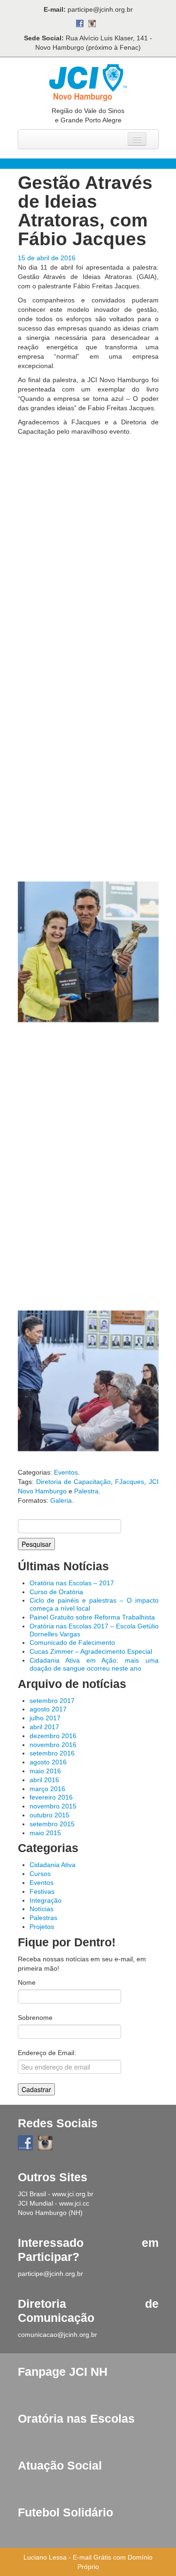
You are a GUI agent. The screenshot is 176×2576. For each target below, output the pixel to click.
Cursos (40, 1874)
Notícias (42, 1909)
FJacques (130, 1482)
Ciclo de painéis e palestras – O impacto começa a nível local (94, 1604)
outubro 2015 (50, 1815)
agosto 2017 (48, 1709)
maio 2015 (45, 1833)
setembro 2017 (52, 1701)
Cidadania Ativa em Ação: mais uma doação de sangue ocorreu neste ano (94, 1664)
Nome (27, 1982)
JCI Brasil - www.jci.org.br (56, 2194)
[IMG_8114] (88, 523)
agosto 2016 (48, 1762)
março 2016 (47, 1789)
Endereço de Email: (47, 2053)
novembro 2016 (53, 1745)
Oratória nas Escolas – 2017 (72, 1583)
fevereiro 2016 (51, 1797)
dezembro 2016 (53, 1736)
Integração (46, 1900)
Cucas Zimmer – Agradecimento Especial (91, 1651)
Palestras (43, 1918)
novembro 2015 (53, 1806)
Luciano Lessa (45, 2557)
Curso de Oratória (56, 1592)
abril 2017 (44, 1727)
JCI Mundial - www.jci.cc (54, 2203)
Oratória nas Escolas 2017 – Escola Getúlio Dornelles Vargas (94, 1630)
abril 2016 (44, 1780)
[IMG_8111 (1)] (88, 809)
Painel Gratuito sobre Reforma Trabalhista (92, 1617)
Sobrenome (35, 2018)
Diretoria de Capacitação (73, 1482)
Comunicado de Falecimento (72, 1642)
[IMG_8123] (88, 1381)
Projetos (42, 1927)
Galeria (61, 1500)
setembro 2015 (52, 1824)
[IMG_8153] (88, 952)
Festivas (42, 1891)
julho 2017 (45, 1718)
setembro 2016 (52, 1753)
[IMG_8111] (88, 666)
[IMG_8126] (88, 1238)
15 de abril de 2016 (47, 258)
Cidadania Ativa (53, 1865)
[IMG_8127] (88, 1095)
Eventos (66, 1472)
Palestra (86, 1491)
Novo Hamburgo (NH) (50, 2213)
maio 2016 (45, 1771)
